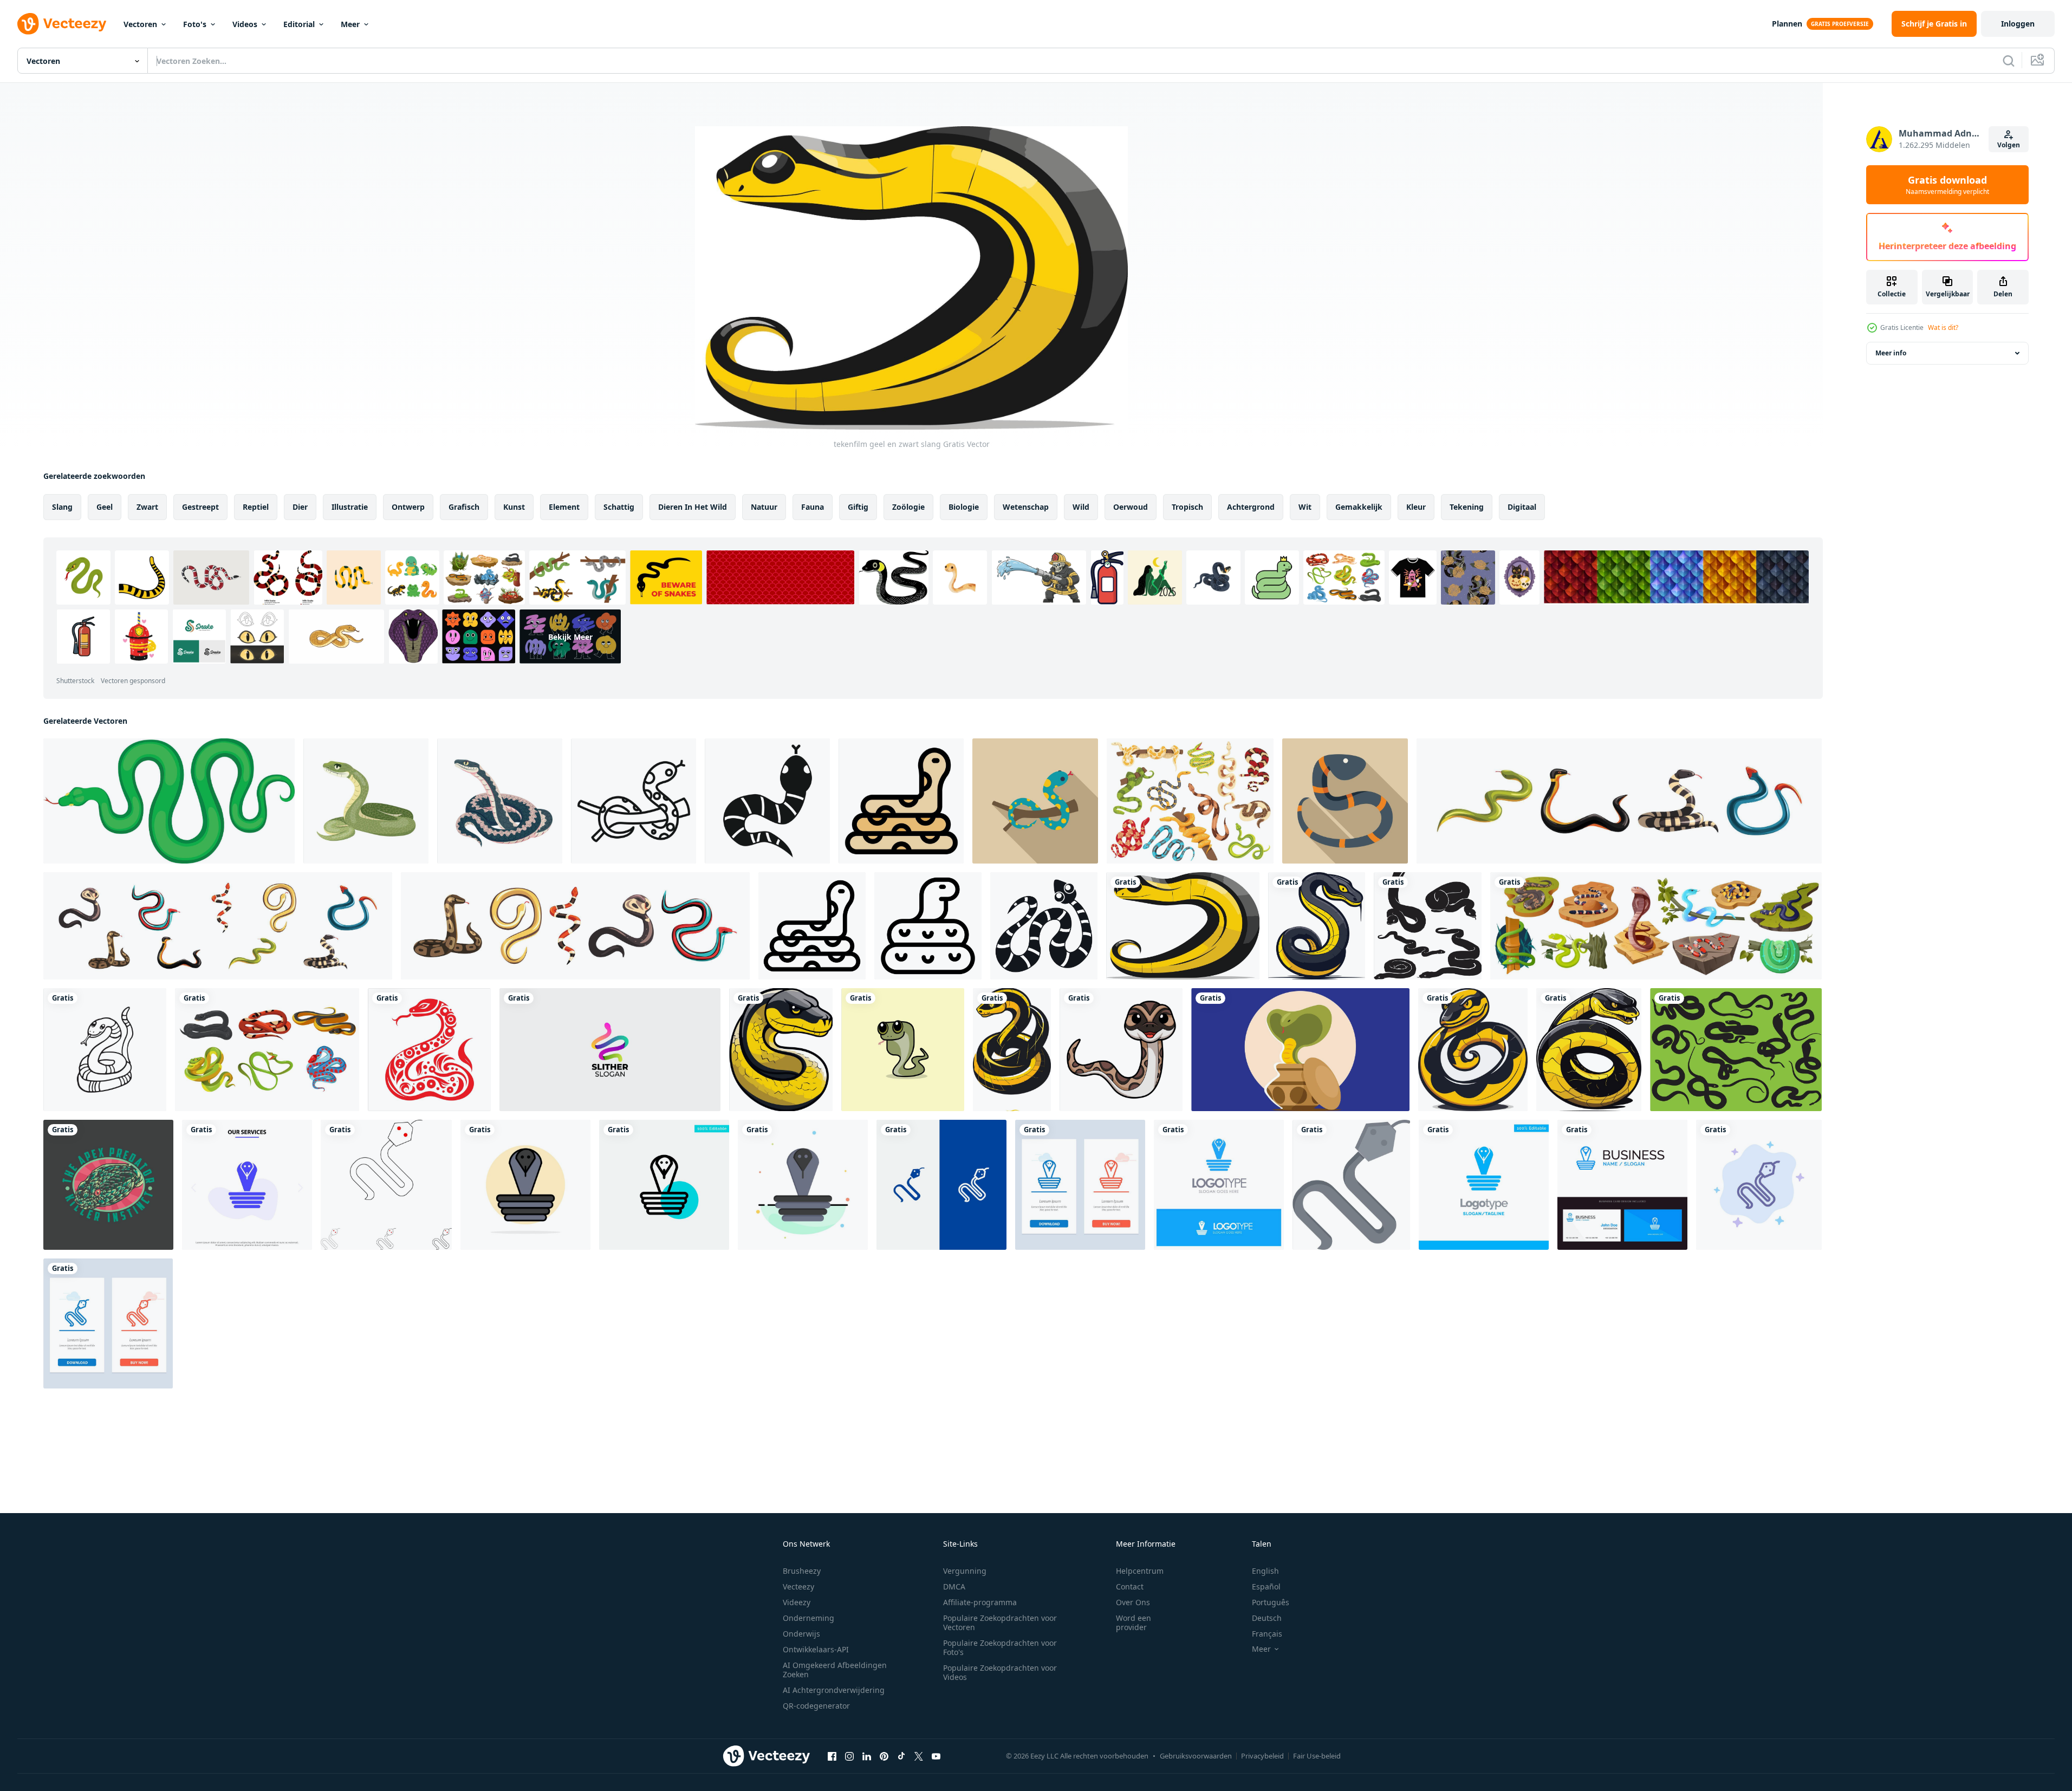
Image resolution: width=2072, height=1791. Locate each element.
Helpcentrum (1140, 1571)
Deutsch (1267, 1618)
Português (1271, 1602)
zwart (147, 507)
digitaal (1522, 507)
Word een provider (1134, 1623)
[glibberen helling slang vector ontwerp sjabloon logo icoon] (610, 1050)
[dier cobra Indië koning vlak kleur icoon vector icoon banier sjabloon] (1351, 1185)
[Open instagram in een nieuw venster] (849, 1756)
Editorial (299, 24)
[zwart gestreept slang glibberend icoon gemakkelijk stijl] (767, 801)
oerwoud (1131, 507)
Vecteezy (798, 1586)
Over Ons (1133, 1602)
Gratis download (1947, 185)
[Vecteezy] (62, 24)
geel (105, 507)
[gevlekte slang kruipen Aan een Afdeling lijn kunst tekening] (634, 801)
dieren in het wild (693, 507)
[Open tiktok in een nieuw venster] (901, 1756)
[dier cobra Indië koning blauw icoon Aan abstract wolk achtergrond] (1759, 1185)
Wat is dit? (1943, 327)
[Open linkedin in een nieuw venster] (867, 1756)
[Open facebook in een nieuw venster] (832, 1756)
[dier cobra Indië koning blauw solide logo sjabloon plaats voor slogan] (1484, 1185)
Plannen (1787, 24)
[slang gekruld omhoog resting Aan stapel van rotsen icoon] (812, 926)
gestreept (200, 507)
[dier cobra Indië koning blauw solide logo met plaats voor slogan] (1219, 1185)
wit (1305, 507)
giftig (858, 507)
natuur (764, 507)
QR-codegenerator (816, 1706)
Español (1266, 1586)
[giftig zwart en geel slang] (1589, 1050)
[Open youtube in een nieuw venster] (936, 1756)
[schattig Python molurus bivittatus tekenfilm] (1121, 1050)
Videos (245, 24)
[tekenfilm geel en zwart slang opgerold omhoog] (1473, 1050)
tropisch (1187, 507)
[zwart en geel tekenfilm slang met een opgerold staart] (1317, 926)
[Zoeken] (2009, 61)
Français (1267, 1634)
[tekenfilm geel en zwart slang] (1183, 926)
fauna (813, 507)
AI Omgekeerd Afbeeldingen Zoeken (835, 1670)
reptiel (256, 507)
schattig (619, 507)
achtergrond (1251, 507)
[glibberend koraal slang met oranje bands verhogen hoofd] (1345, 801)
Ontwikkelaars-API (816, 1649)
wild (1081, 507)
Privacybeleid (1262, 1756)
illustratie (350, 507)
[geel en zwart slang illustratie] (781, 1050)
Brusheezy (802, 1571)
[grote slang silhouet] (1428, 926)
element (564, 507)
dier (300, 507)
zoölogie (908, 507)
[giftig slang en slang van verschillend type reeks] (1619, 801)
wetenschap (1026, 507)
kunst (514, 507)
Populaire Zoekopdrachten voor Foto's (1000, 1647)
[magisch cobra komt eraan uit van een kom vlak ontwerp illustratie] (1300, 1050)
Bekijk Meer (570, 636)
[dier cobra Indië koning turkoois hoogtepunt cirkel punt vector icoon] (664, 1185)
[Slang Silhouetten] (1736, 1050)
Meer (350, 24)
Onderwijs (801, 1634)
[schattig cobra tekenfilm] (903, 1050)
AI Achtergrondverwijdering (834, 1690)
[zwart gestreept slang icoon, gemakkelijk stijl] (1044, 926)
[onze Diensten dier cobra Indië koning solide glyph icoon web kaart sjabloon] (247, 1185)
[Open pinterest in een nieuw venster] (884, 1756)
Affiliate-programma (980, 1602)
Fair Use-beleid (1317, 1756)
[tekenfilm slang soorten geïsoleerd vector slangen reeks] (1656, 926)
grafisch (464, 507)
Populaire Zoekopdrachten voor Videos (1000, 1672)
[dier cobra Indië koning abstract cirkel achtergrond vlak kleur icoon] (525, 1185)
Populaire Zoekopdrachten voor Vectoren (1000, 1623)
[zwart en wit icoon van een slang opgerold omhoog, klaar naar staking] (928, 926)
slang (62, 507)
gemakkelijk (1359, 507)
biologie (964, 507)
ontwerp (408, 507)
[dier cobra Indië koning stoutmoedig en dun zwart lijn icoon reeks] (386, 1185)
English (1265, 1571)
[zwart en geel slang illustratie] (1012, 1050)
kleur (1416, 507)
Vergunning (965, 1571)
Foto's (195, 24)
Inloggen (2018, 24)
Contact (1130, 1586)
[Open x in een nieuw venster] (919, 1756)
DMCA (954, 1586)
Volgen (2009, 145)
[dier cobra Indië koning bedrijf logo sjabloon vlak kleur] (803, 1185)
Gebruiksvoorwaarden (1196, 1756)
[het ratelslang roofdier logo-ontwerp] (108, 1185)
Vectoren (140, 24)
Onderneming (808, 1618)
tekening (1467, 507)
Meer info (1891, 353)
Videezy (797, 1602)
